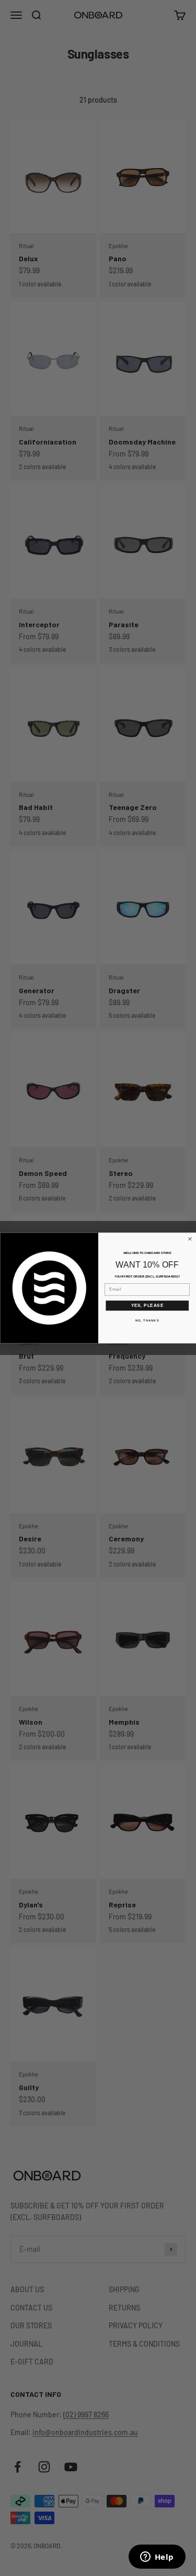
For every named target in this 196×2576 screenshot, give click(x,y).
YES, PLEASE (147, 1305)
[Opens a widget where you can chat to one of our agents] (157, 2558)
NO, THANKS (147, 1321)
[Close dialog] (190, 1239)
